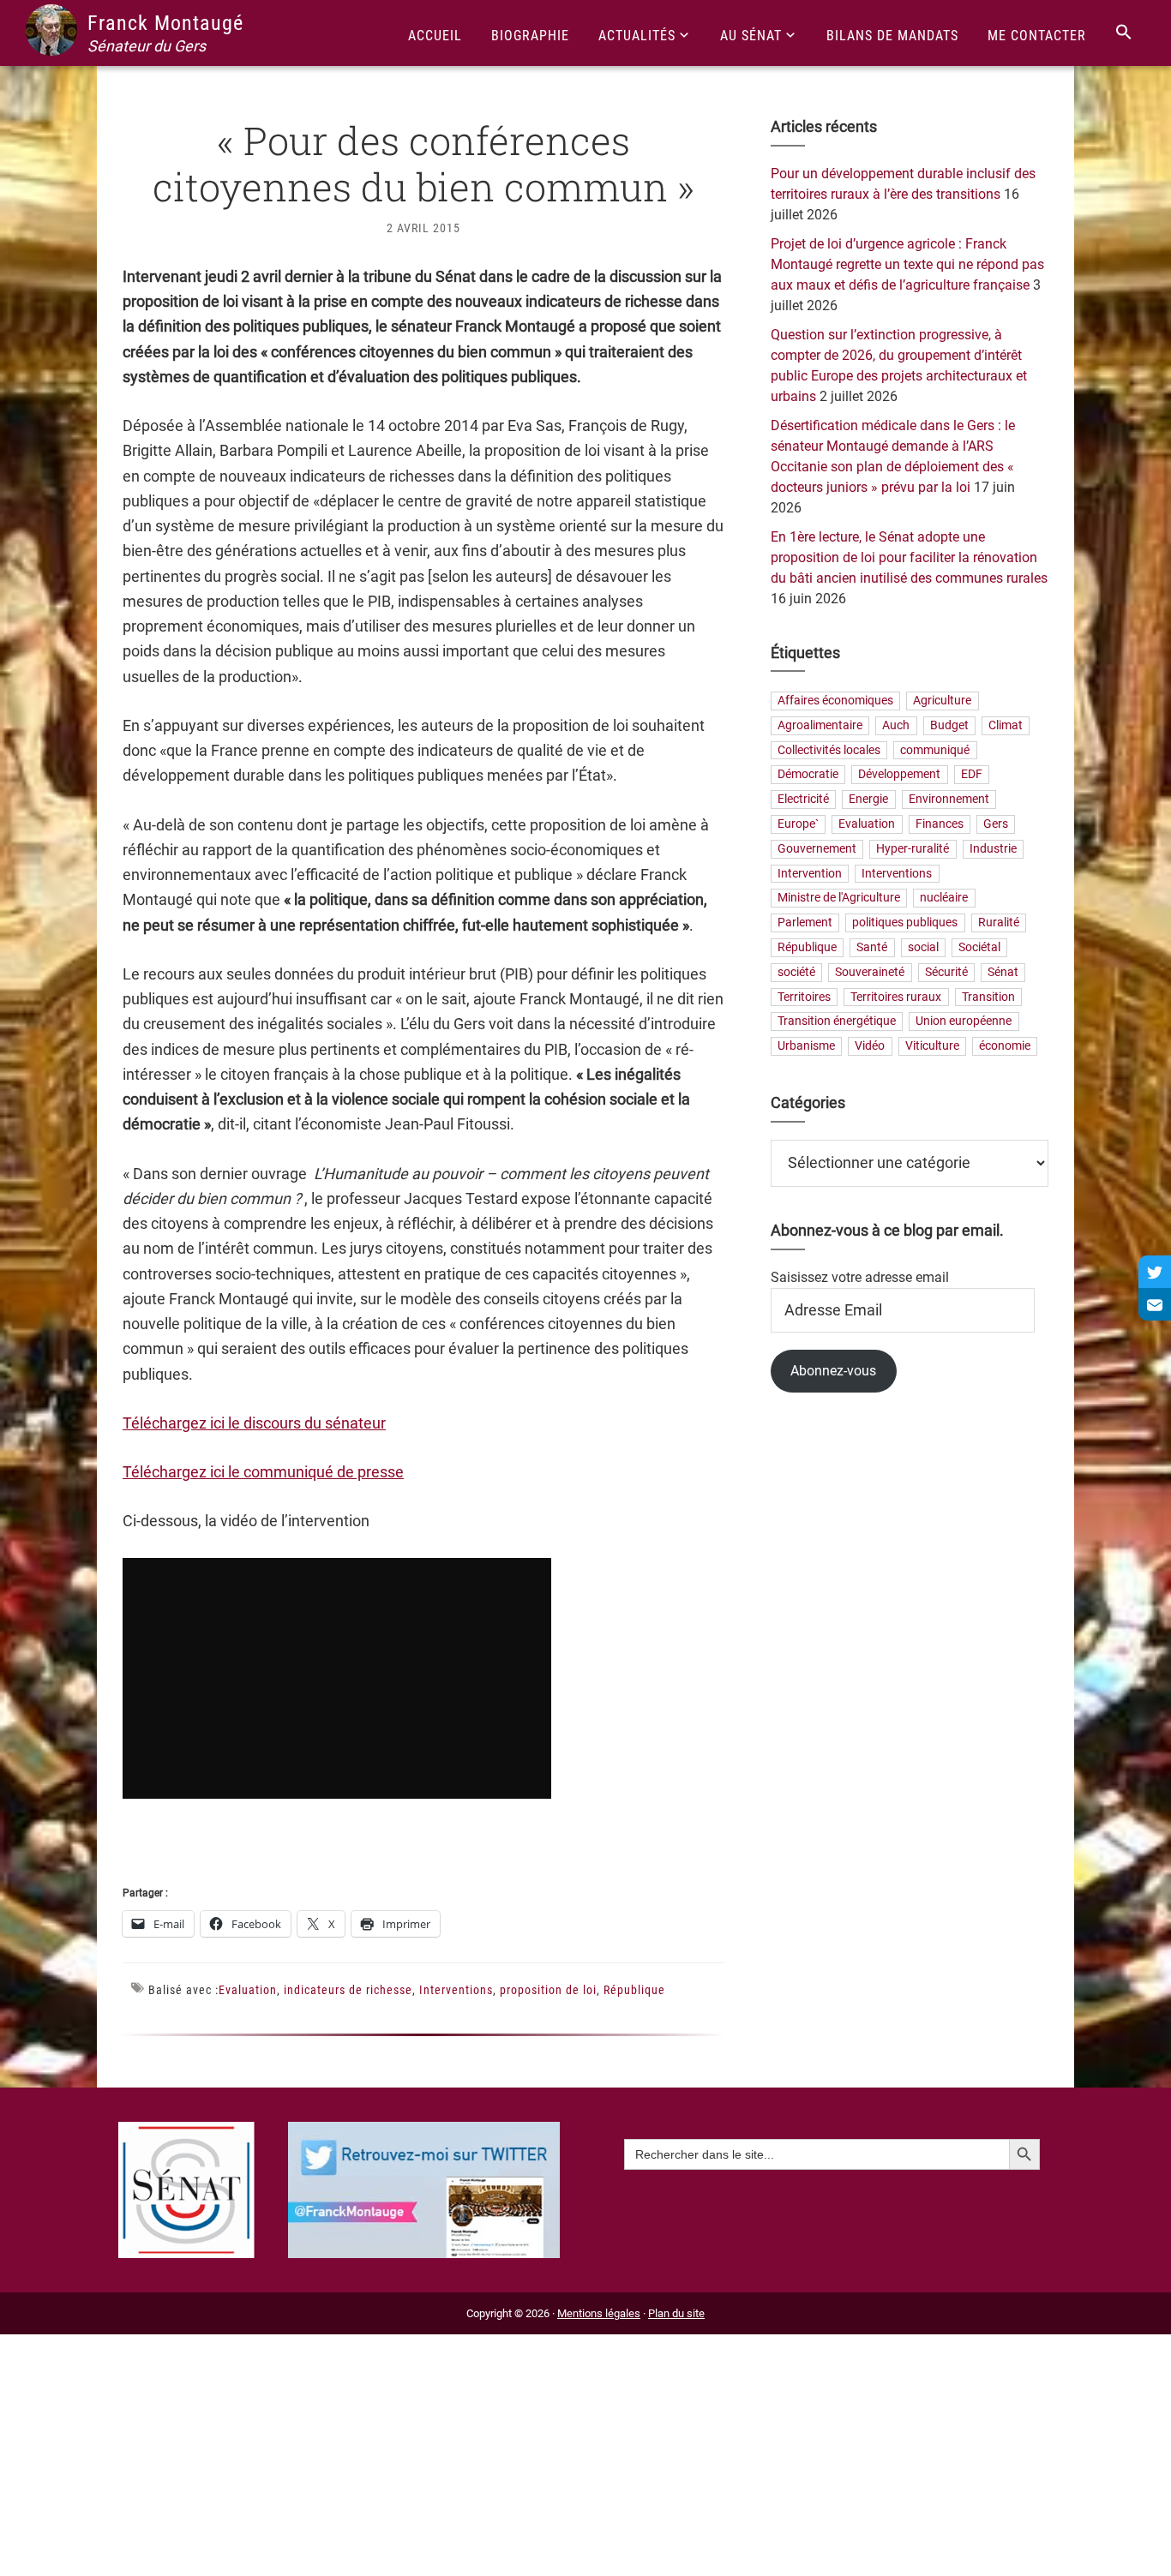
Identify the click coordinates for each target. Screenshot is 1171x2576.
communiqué (935, 750)
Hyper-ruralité (913, 849)
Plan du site (676, 2313)
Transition (988, 997)
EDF (972, 775)
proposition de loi (548, 1990)
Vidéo (870, 1047)
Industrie (993, 849)
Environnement (949, 800)
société (796, 972)
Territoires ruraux (896, 997)
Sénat (1003, 972)
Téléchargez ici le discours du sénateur (254, 1423)
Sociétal (979, 947)
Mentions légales (599, 2313)
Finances (940, 824)
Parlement (805, 923)
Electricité (803, 800)
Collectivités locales (829, 750)
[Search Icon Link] (1124, 33)
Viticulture (932, 1047)
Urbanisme (806, 1047)
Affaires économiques (835, 701)
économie (1005, 1047)
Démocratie (808, 775)
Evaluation (248, 1990)
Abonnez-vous (833, 1371)
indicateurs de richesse (348, 1990)
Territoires (804, 997)
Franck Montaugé (165, 23)
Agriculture (942, 701)
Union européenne (964, 1022)
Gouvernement (817, 849)
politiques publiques (905, 923)
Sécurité (946, 972)
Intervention (810, 874)
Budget (949, 725)
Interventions (456, 1990)
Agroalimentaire (820, 725)
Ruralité (999, 923)
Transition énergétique (837, 1022)
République (634, 1990)
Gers (996, 824)
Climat (1006, 725)
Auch (896, 725)
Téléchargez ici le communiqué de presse (263, 1472)
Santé (872, 947)
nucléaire (944, 899)
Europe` (798, 824)
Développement (899, 775)
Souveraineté (870, 972)
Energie (868, 800)
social (923, 947)
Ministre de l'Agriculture (839, 899)
